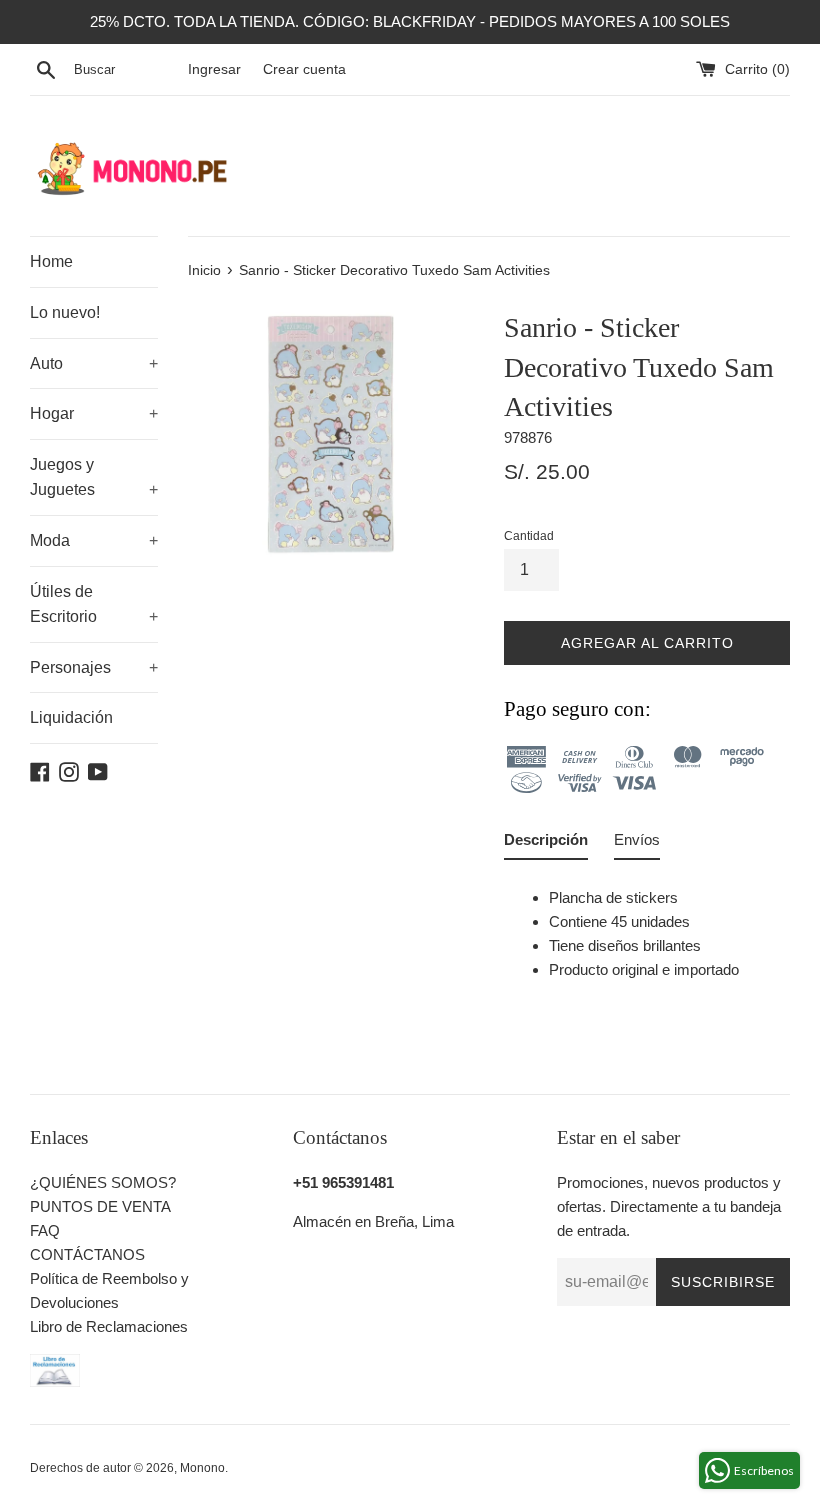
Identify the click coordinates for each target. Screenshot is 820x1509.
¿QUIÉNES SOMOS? (103, 1182)
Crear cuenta (304, 69)
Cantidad (529, 536)
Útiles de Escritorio (94, 604)
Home (51, 261)
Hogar (94, 413)
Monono (202, 1468)
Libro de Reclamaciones (109, 1326)
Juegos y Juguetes (94, 477)
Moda (94, 540)
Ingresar (214, 69)
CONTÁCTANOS (87, 1254)
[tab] (546, 844)
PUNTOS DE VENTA (100, 1206)
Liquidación (71, 717)
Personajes (94, 667)
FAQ (45, 1230)
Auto (94, 363)
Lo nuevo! (65, 312)
